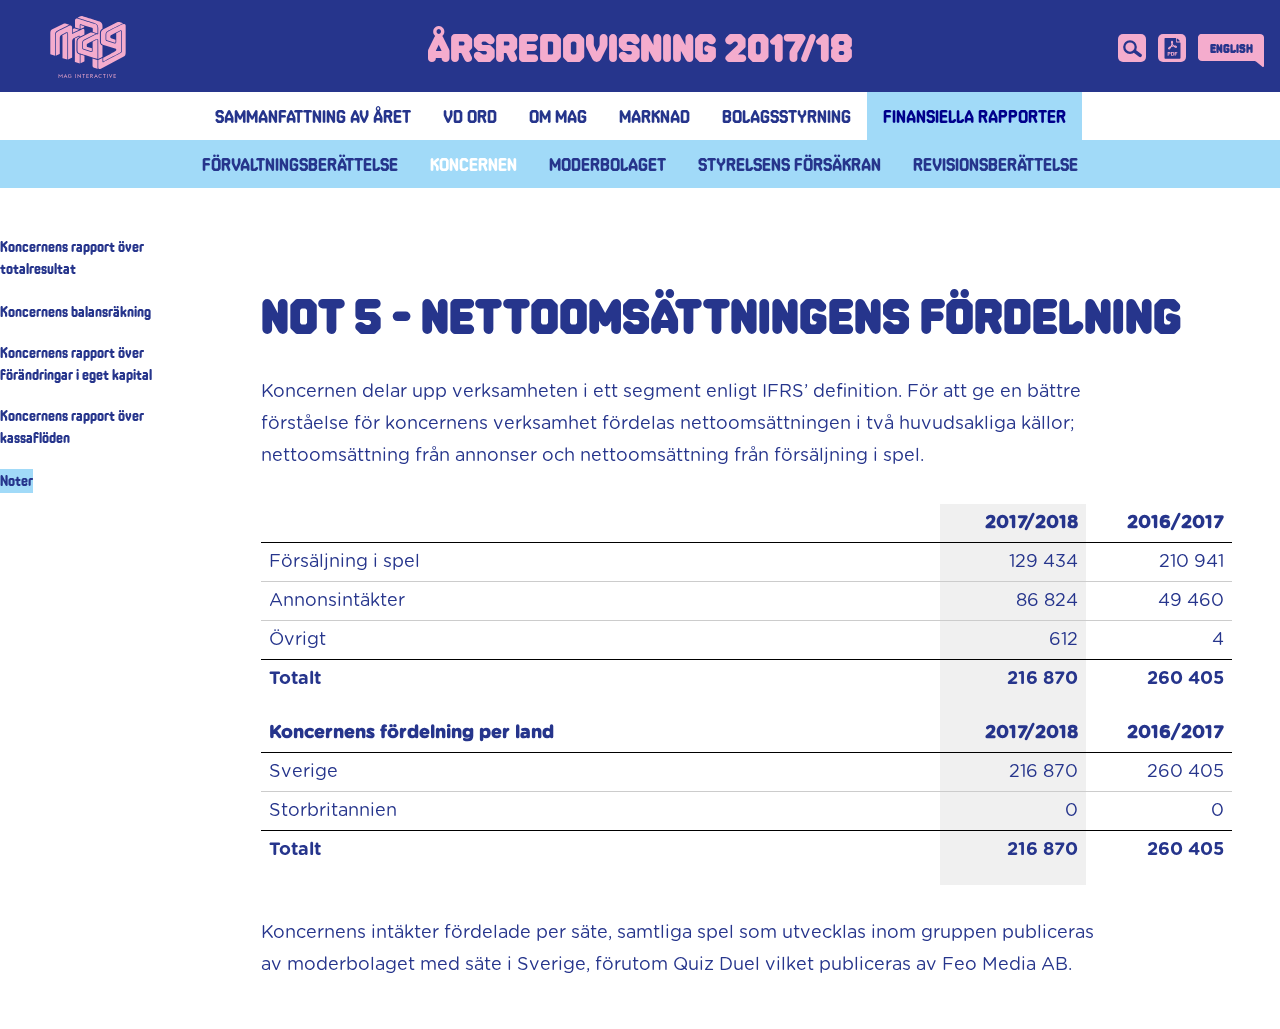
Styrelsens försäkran (789, 164)
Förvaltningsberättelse (300, 164)
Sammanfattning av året (313, 116)
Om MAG (558, 116)
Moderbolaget (607, 164)
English (1231, 48)
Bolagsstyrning (786, 116)
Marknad (654, 116)
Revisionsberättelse (995, 164)
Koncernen (473, 164)
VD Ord (470, 116)
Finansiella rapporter (974, 116)
